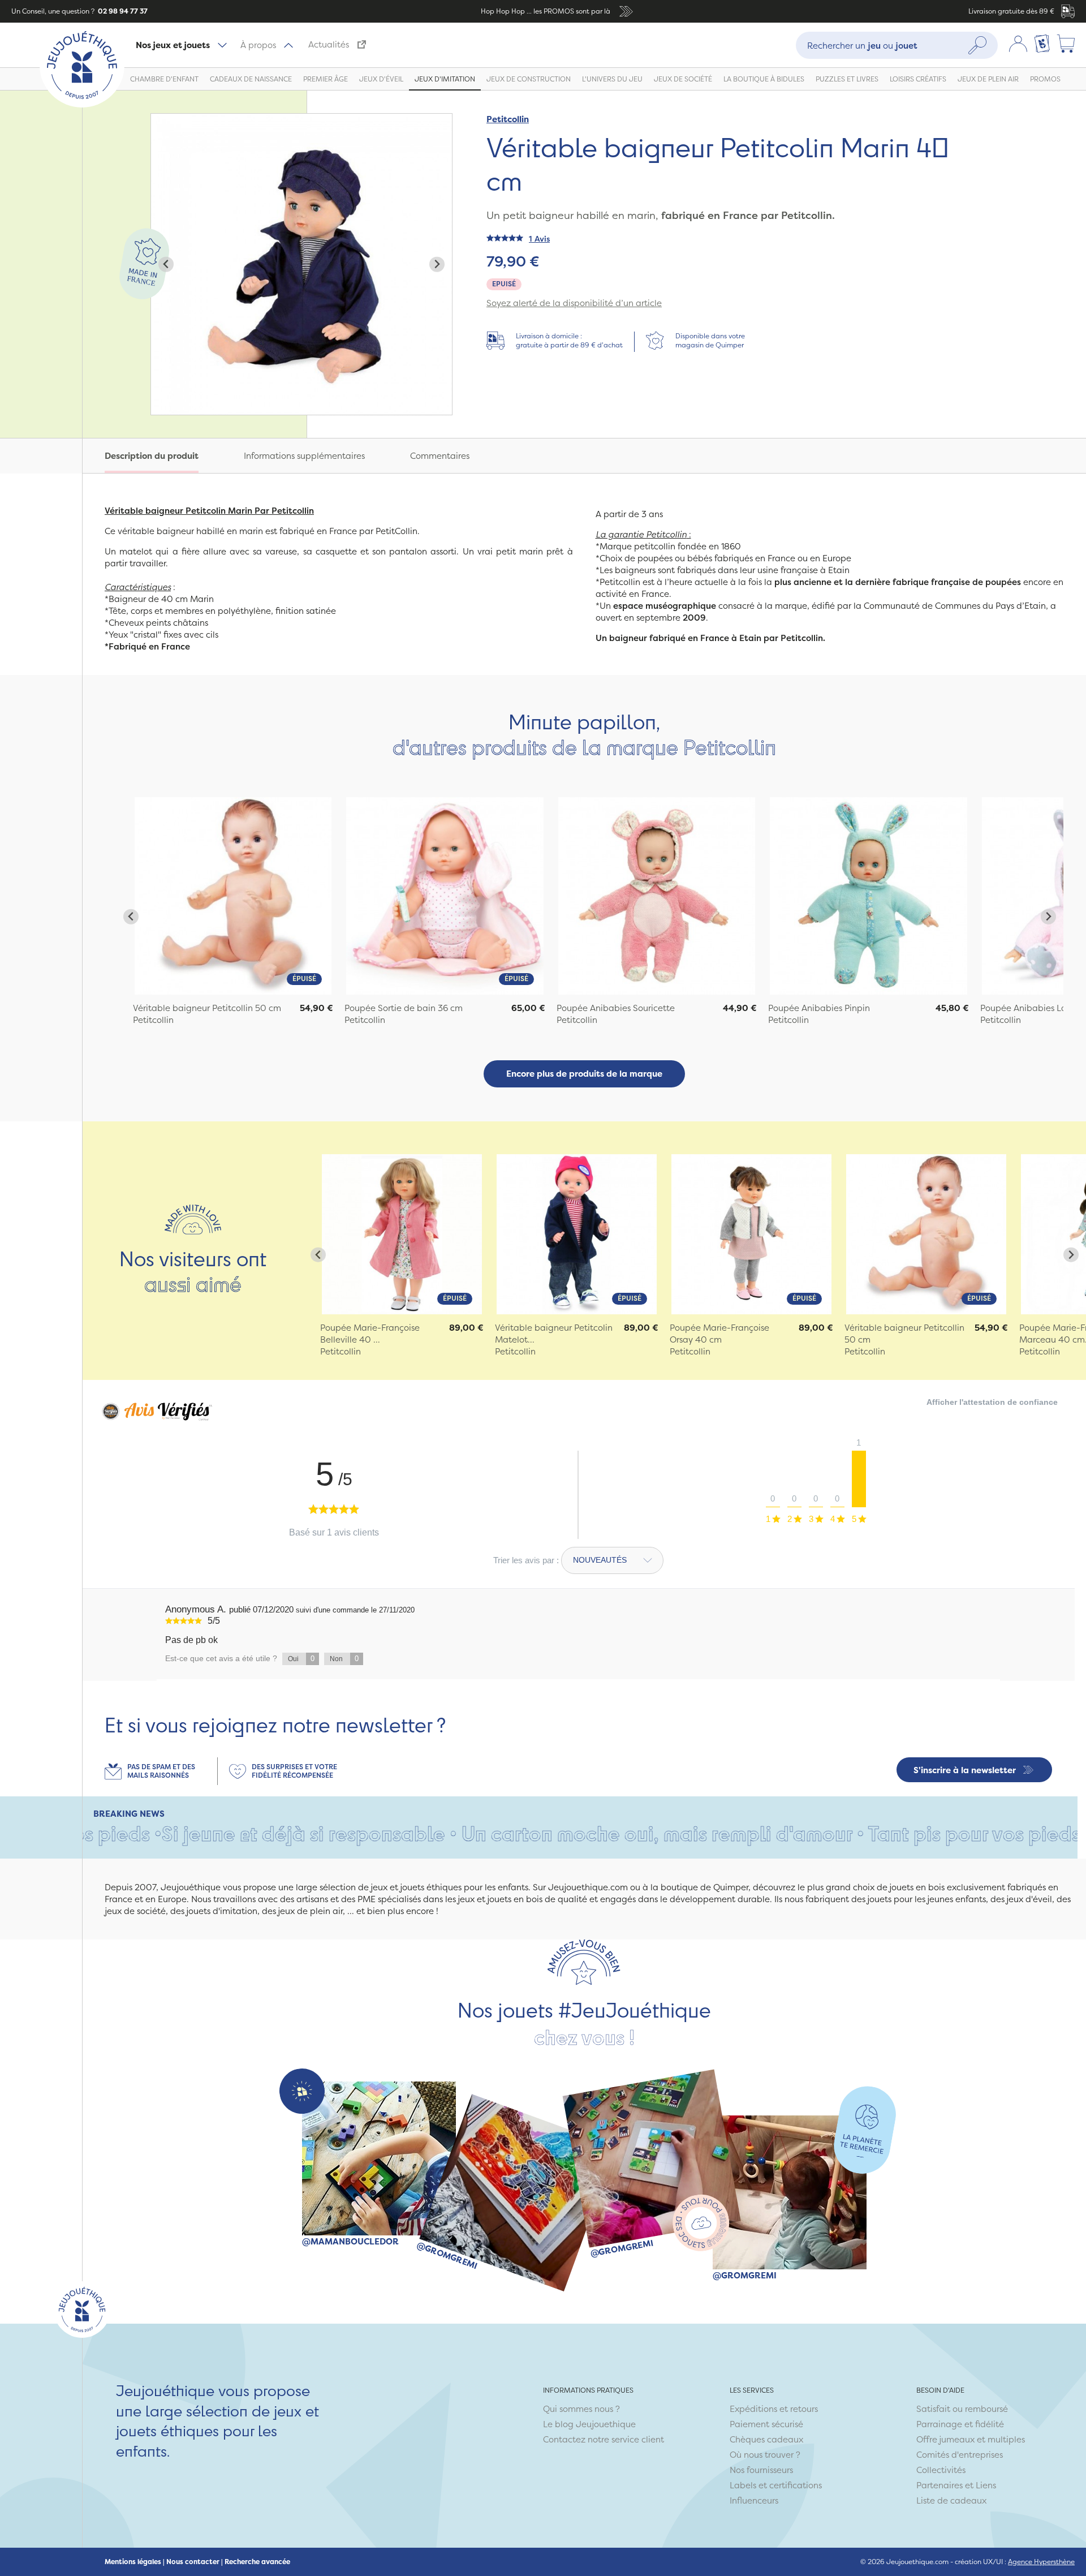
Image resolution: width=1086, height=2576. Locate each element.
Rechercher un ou (862, 45)
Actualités (329, 44)
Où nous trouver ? (765, 2455)
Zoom (163, 120)
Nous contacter (193, 2562)
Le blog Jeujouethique (589, 2424)
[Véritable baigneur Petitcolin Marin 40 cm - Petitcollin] (233, 896)
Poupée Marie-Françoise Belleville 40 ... (370, 1334)
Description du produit (152, 456)
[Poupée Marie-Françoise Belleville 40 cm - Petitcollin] (402, 1234)
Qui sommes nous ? (581, 2409)
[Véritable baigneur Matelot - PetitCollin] (577, 1234)
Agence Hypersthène (1041, 2562)
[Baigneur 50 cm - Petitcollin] (926, 1234)
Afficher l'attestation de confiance (992, 1402)
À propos (258, 45)
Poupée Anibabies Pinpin (819, 1008)
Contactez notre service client (604, 2439)
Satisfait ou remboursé (962, 2409)
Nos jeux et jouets (173, 45)
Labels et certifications (776, 2485)
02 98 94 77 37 (122, 11)
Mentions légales (133, 2562)
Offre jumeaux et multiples (971, 2439)
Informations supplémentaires (304, 456)
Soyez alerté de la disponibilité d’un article (574, 303)
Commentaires (440, 456)
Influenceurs (754, 2500)
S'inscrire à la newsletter (965, 1770)
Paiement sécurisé (766, 2424)
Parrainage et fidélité (960, 2424)
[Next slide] (437, 265)
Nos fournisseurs (761, 2470)
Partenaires (940, 2485)
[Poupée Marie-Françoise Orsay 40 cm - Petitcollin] (751, 1234)
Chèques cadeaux (766, 2439)
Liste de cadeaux (951, 2500)
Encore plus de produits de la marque (584, 1074)
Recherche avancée (257, 2562)
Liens (986, 2485)
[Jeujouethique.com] (82, 104)
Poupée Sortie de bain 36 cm (404, 1008)
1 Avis (539, 238)
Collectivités (941, 2470)
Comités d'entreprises (960, 2455)
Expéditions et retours (774, 2409)
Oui (301, 1659)
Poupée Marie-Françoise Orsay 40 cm (719, 1334)
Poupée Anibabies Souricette (616, 1008)
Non (344, 1659)
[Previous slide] (166, 265)
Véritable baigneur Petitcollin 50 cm (207, 1008)
